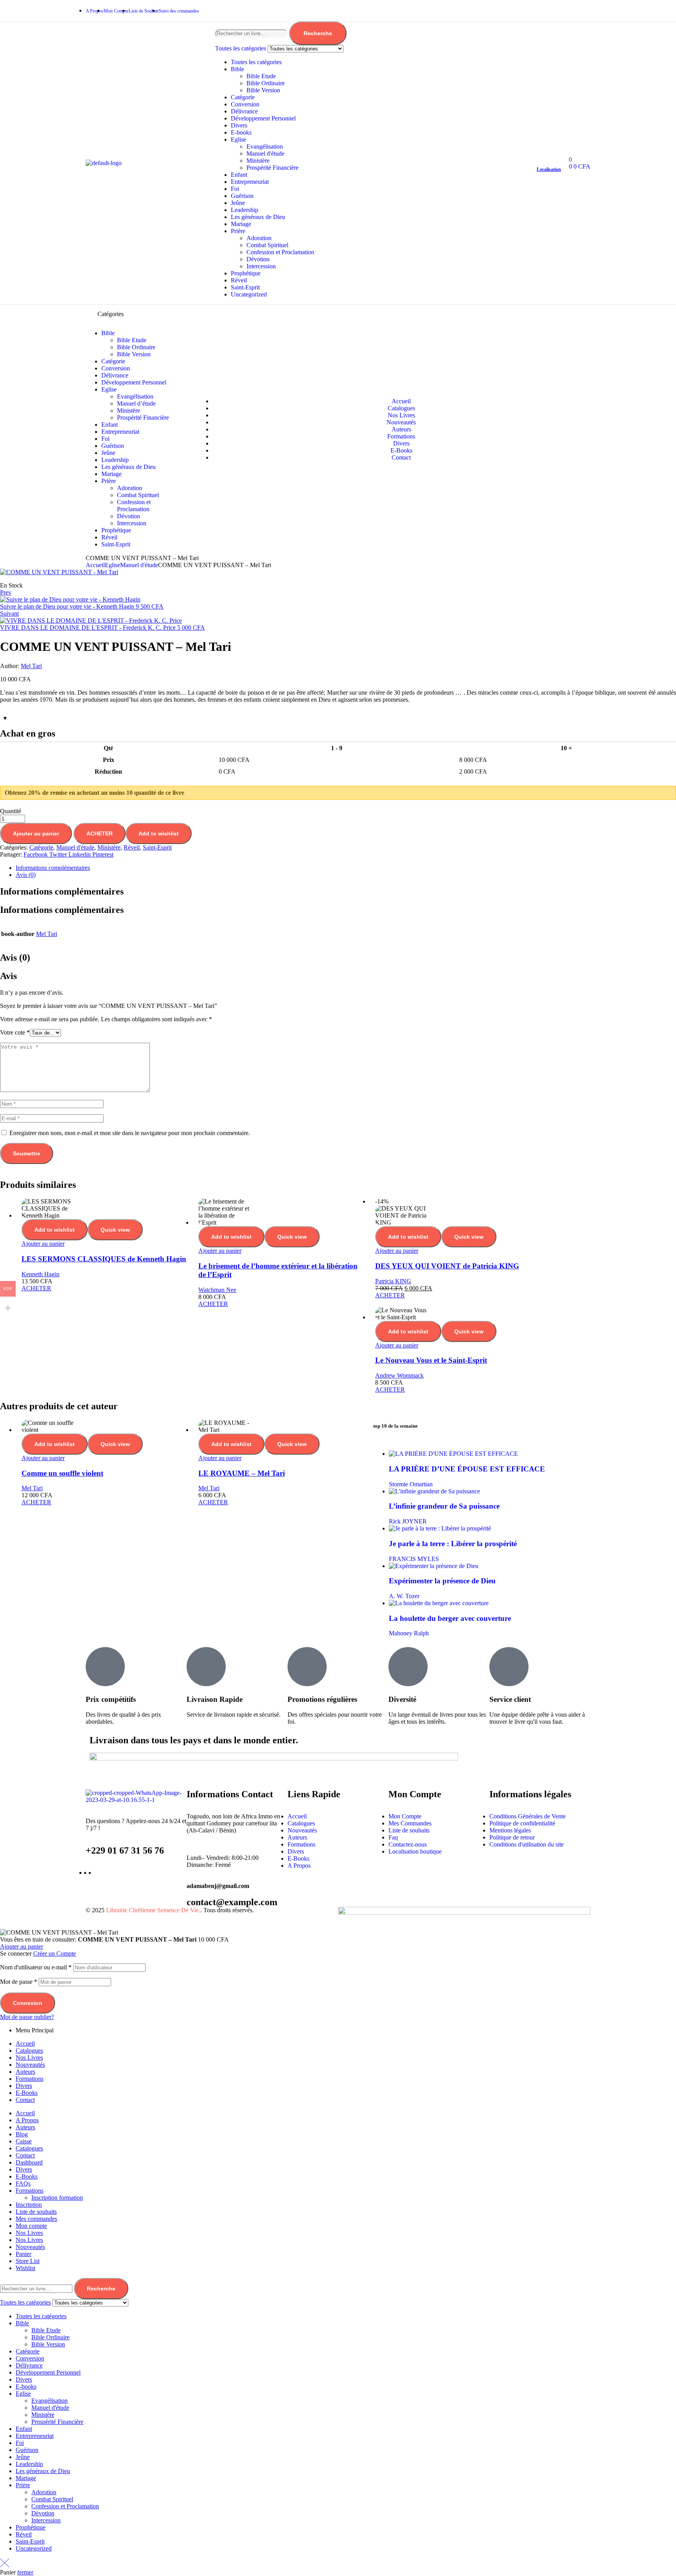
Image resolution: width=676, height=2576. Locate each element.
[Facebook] (505, 10)
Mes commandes (36, 2219)
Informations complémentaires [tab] (62, 891)
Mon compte (31, 2226)
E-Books (27, 2093)
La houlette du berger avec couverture (450, 1618)
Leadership (245, 210)
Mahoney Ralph (409, 1633)
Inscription (29, 2205)
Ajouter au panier (36, 834)
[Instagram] (556, 10)
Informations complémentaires (53, 868)
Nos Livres (29, 2058)
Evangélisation (265, 146)
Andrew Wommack (399, 1375)
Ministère (258, 161)
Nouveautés (30, 2065)
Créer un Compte (55, 1954)
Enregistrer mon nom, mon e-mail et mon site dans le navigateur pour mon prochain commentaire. (130, 1133)
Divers (239, 125)
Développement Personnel (263, 118)
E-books (241, 132)
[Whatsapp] (530, 10)
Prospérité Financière (272, 168)
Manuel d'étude (265, 154)
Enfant (239, 175)
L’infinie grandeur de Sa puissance (444, 1506)
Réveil (239, 280)
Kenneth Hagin (40, 1274)
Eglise (238, 139)
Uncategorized (249, 294)
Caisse (24, 2141)
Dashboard (29, 2162)
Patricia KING (393, 1281)
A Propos (27, 2120)
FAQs (23, 2183)
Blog (22, 2134)
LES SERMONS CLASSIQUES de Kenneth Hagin (104, 1259)
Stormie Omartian (411, 1484)
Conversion (245, 104)
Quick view (115, 1230)
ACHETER (100, 834)
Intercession (261, 266)
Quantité (11, 811)
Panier (23, 2254)
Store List (28, 2261)
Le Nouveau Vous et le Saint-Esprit (431, 1360)
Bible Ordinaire (266, 83)
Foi (235, 189)
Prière (238, 231)
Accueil (95, 565)
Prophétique (246, 273)
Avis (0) (26, 875)
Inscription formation (57, 2198)
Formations (30, 2079)
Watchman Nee (217, 1290)
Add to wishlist (159, 834)
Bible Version (263, 90)
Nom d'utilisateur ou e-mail (36, 1967)
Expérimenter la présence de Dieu (442, 1581)
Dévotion (258, 259)
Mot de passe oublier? (27, 2017)
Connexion (28, 2003)
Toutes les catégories (256, 62)
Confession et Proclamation (280, 252)
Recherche (318, 33)
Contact (25, 2100)
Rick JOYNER (408, 1521)
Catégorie (243, 97)
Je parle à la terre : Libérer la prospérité (453, 1544)
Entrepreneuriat (250, 182)
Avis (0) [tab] (15, 957)
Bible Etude (261, 76)
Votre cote (15, 1032)
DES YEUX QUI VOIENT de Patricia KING (447, 1266)
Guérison (242, 196)
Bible (237, 69)
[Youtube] (581, 10)
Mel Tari (31, 666)
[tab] (346, 868)
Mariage (241, 224)
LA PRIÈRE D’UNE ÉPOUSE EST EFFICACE (467, 1469)
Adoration (259, 238)
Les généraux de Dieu (258, 217)
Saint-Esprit (245, 287)
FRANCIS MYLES (414, 1559)
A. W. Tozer (404, 1596)
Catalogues (29, 2051)
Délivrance (244, 111)
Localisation (549, 169)
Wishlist (25, 2268)
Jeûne (238, 203)
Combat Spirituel (267, 245)
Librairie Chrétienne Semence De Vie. (153, 1910)
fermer (25, 2572)
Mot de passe (19, 1982)
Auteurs (25, 2072)
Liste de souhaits (36, 2212)
